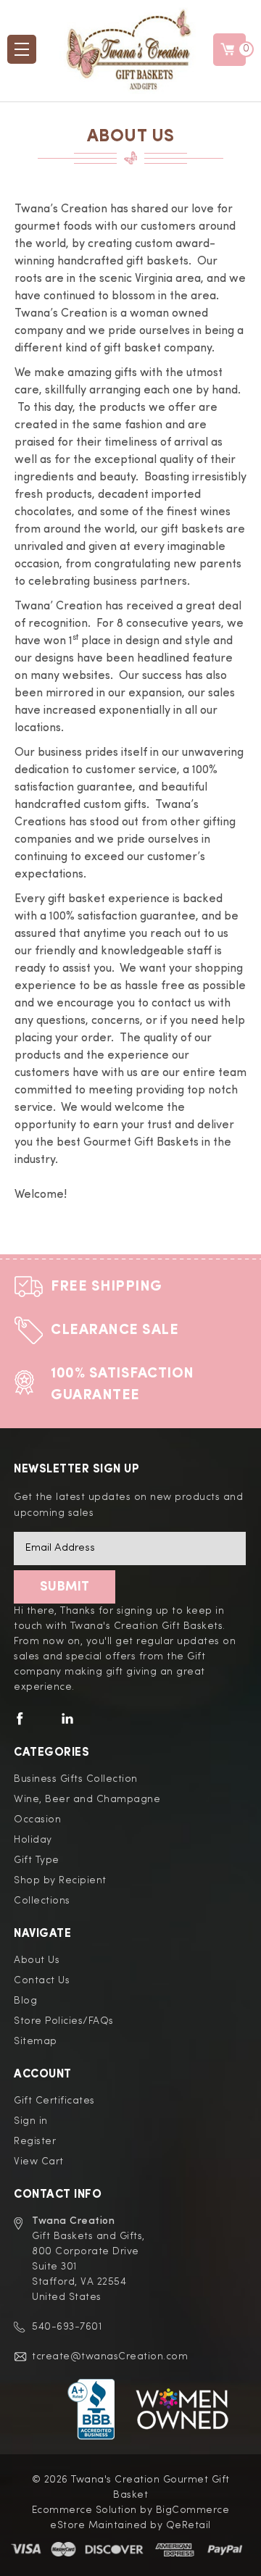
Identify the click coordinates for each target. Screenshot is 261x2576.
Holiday (33, 1840)
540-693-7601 (67, 2327)
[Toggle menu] (22, 49)
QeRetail (188, 2525)
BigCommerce (193, 2510)
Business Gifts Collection (76, 1779)
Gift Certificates (54, 2101)
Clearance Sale (115, 1330)
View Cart (39, 2162)
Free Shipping (107, 1287)
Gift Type (37, 1860)
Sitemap (36, 2041)
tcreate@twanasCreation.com (110, 2356)
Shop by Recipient (60, 1880)
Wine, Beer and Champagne (87, 1799)
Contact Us (42, 1980)
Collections (42, 1901)
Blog (25, 2001)
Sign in (31, 2121)
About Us (37, 1960)
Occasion (37, 1820)
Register (35, 2141)
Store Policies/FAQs (64, 2021)
